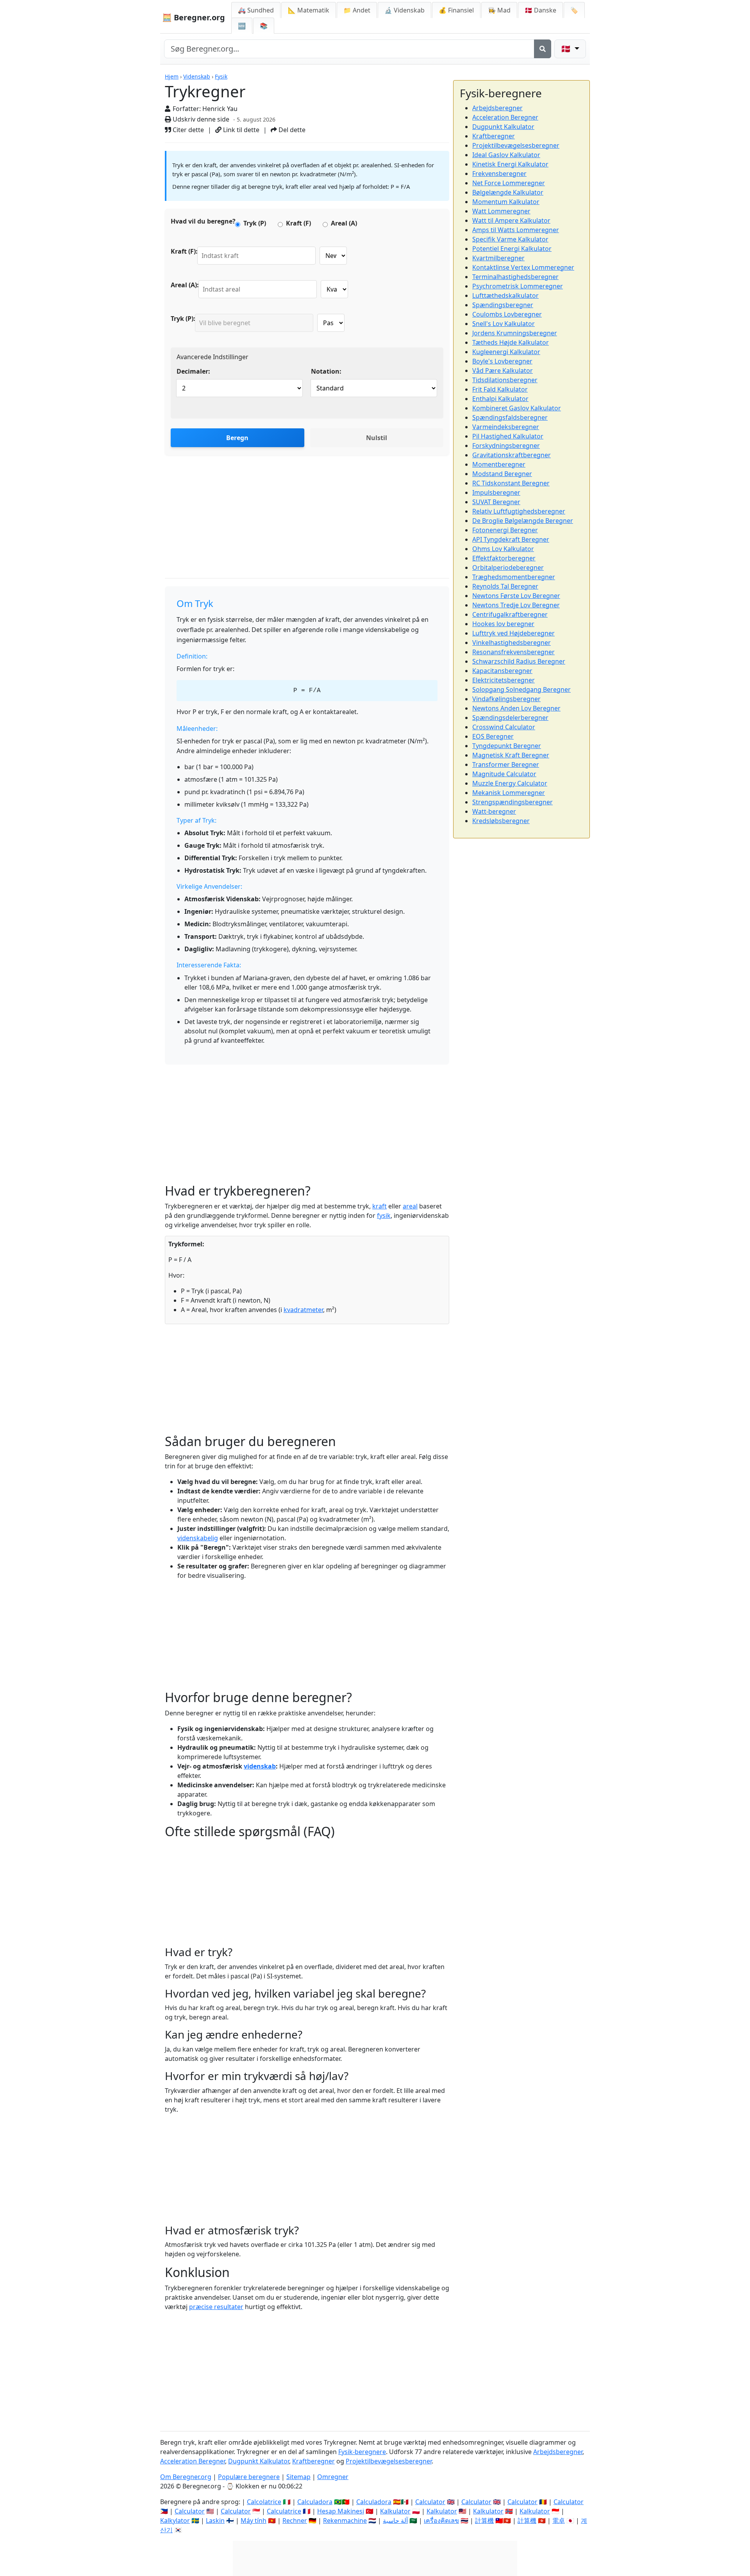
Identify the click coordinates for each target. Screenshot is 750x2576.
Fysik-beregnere (362, 2452)
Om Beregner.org (186, 2477)
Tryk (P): (183, 319)
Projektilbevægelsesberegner (516, 145)
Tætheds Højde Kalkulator (511, 342)
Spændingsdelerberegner (510, 718)
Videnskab (197, 76)
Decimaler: (193, 371)
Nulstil (377, 438)
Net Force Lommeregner (509, 183)
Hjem (172, 76)
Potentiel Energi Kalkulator (512, 249)
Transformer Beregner (506, 764)
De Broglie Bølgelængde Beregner (523, 521)
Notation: (326, 371)
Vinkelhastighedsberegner (512, 643)
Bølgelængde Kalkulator (508, 192)
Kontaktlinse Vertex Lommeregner (523, 267)
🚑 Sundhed (256, 10)
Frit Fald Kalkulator (500, 389)
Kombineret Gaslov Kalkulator (517, 408)
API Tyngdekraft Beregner (511, 539)
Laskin (215, 2521)
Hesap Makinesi (341, 2511)
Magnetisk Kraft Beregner (511, 755)
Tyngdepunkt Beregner (507, 746)
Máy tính (254, 2521)
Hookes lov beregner (503, 624)
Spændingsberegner (503, 305)
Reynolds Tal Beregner (505, 586)
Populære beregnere (249, 2477)
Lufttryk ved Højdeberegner (513, 633)
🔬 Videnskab (404, 10)
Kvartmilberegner (498, 258)
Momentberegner (499, 464)
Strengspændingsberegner (512, 802)
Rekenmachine (345, 2521)
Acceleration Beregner (505, 117)
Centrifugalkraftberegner (510, 614)
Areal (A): (185, 285)
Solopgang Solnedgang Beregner (521, 689)
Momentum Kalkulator (506, 202)
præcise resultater (216, 2307)
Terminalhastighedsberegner (515, 277)
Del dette (291, 130)
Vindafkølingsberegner (506, 699)
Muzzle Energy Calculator (510, 783)
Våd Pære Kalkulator (503, 371)
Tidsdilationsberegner (505, 380)
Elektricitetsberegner (504, 680)
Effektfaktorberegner (504, 558)
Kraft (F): (184, 251)
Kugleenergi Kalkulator (506, 352)
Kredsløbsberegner (501, 821)
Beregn (237, 438)
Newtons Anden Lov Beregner (516, 708)
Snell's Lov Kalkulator (504, 324)
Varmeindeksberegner (506, 427)
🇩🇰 (540, 10)
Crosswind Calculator (504, 727)
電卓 (559, 2521)
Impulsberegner (496, 492)
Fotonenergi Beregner (505, 530)
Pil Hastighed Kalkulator (508, 436)
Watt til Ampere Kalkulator (511, 220)
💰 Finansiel (456, 10)
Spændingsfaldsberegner (510, 417)
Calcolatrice (264, 2502)
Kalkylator (175, 2521)
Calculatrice (284, 2511)
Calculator (430, 2502)
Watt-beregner (494, 811)
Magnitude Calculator (504, 774)
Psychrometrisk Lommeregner (518, 286)
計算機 (484, 2521)
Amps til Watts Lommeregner (516, 230)
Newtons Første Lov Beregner (516, 596)
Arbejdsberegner (497, 108)
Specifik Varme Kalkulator (510, 239)
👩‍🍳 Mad (499, 10)
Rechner (295, 2521)
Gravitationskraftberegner (512, 455)
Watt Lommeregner (501, 211)
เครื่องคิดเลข (441, 2521)
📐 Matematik (309, 10)
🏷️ (574, 10)
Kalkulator (395, 2511)
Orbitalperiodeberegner (508, 567)
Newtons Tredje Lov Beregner (516, 605)
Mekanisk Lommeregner (509, 793)
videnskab (260, 1766)
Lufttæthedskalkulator (505, 295)
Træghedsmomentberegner (514, 577)
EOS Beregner (493, 736)
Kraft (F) (298, 223)
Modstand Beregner (502, 474)
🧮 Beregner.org (194, 17)
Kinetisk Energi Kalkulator (510, 164)
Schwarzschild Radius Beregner (519, 661)
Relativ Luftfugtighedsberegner (519, 511)
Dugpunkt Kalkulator (503, 127)
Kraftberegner (494, 136)
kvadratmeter (303, 1310)
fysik (384, 1215)
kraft (379, 1206)
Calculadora (315, 2502)
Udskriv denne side (200, 119)
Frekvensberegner (499, 174)
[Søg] (543, 49)
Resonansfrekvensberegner (513, 652)
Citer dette (187, 130)
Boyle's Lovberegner (502, 361)
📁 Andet (357, 10)
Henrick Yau (220, 109)
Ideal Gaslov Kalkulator (506, 155)
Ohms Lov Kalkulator (503, 549)
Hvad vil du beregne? (203, 221)
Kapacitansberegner (502, 671)
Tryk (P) (255, 223)
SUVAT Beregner (496, 502)
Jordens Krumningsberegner (515, 333)
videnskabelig (198, 1538)
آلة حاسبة (395, 2521)
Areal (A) (344, 223)
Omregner (333, 2477)
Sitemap (298, 2477)
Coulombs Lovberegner (507, 314)
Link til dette (240, 130)
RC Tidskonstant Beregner (511, 483)
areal (410, 1206)
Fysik (221, 76)
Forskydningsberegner (506, 446)
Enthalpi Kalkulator (500, 399)
